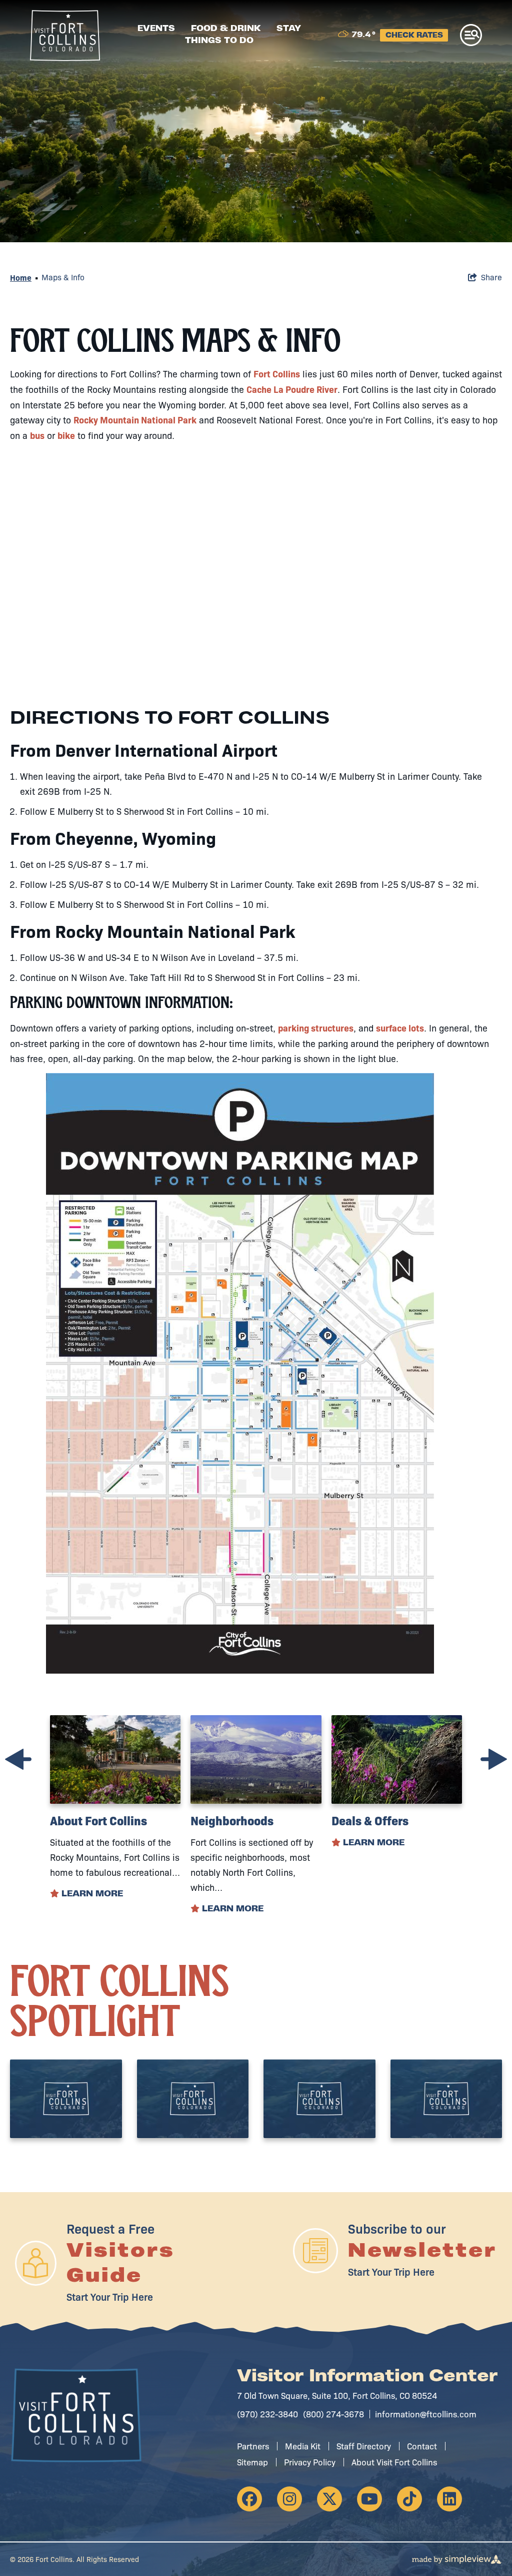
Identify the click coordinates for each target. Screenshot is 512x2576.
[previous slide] (18, 1759)
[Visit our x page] (329, 2499)
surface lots (400, 1028)
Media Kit (303, 2446)
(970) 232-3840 (267, 2414)
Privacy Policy (310, 2462)
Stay (289, 29)
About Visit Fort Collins (394, 2462)
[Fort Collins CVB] (65, 36)
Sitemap (252, 2462)
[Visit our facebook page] (249, 2499)
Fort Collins (277, 374)
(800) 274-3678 (333, 2414)
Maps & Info (63, 277)
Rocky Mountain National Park (135, 420)
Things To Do (219, 41)
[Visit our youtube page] (369, 2499)
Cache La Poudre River (292, 389)
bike (66, 435)
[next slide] (494, 1759)
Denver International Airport (166, 749)
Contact (422, 2446)
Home (21, 277)
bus (37, 435)
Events (156, 29)
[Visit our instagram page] (289, 2499)
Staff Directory (364, 2446)
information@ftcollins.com (426, 2414)
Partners (253, 2446)
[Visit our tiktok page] (409, 2499)
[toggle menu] (471, 35)
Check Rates (414, 36)
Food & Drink (226, 29)
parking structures (316, 1028)
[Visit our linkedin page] (449, 2499)
